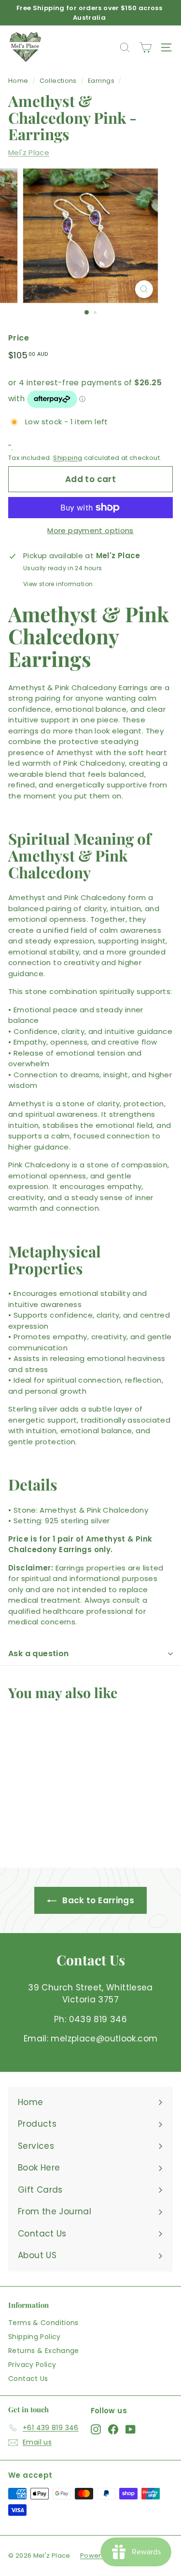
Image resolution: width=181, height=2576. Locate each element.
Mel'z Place (29, 152)
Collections (58, 81)
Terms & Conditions (43, 2323)
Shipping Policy (35, 2337)
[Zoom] (144, 289)
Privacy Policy (32, 2365)
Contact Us (28, 2379)
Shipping (68, 458)
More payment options (90, 530)
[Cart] (146, 47)
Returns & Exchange (44, 2351)
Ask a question (39, 1654)
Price (19, 338)
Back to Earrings (97, 1900)
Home (18, 81)
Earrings (101, 81)
